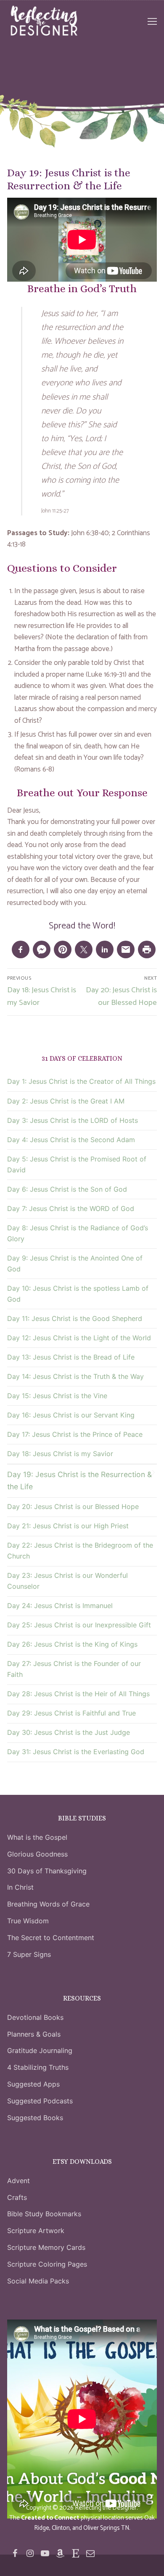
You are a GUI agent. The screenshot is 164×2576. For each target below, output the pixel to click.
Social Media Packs (38, 2281)
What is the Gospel (37, 1837)
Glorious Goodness (37, 1854)
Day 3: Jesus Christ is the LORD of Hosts (73, 1120)
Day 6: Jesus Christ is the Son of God (67, 1189)
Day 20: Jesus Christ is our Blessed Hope (73, 1506)
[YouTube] (45, 2553)
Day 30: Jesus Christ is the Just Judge (69, 1732)
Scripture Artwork (36, 2231)
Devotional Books (35, 2017)
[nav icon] (152, 21)
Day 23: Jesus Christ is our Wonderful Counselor (67, 1581)
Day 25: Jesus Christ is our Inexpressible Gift (79, 1625)
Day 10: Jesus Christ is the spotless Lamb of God (78, 1294)
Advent (19, 2181)
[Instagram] (30, 2553)
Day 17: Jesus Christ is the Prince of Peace (75, 1434)
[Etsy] (75, 2553)
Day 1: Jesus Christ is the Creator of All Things (81, 1081)
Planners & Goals (34, 2034)
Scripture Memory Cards (46, 2247)
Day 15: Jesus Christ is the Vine (57, 1396)
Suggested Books (35, 2118)
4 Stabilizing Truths (38, 2067)
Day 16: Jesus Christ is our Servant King (71, 1415)
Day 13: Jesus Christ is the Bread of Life (71, 1357)
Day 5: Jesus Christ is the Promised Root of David (77, 1164)
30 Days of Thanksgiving (47, 1871)
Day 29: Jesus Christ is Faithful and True (71, 1713)
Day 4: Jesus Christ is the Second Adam (71, 1140)
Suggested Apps (33, 2084)
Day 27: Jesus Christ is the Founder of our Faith (74, 1669)
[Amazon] (60, 2553)
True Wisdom (28, 1921)
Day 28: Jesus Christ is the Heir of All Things (78, 1694)
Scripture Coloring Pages (47, 2264)
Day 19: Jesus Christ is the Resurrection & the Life (79, 1480)
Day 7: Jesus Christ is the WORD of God (71, 1208)
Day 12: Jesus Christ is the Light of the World (79, 1338)
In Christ (20, 1887)
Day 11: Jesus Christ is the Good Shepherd (75, 1318)
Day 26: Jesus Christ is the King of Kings (72, 1644)
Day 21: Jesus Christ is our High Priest (68, 1526)
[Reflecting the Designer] (15, 2553)
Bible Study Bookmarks (44, 2214)
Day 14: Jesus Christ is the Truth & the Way (75, 1376)
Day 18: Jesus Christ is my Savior (60, 1454)
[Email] (90, 2553)
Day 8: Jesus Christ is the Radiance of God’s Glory (78, 1233)
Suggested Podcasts (40, 2101)
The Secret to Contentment (51, 1938)
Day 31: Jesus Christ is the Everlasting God (76, 1752)
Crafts (17, 2197)
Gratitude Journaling (40, 2050)
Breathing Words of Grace (48, 1904)
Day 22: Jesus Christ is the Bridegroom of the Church (80, 1551)
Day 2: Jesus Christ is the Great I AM (66, 1101)
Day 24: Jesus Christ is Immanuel (60, 1606)
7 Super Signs (29, 1954)
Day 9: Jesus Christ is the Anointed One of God (75, 1263)
